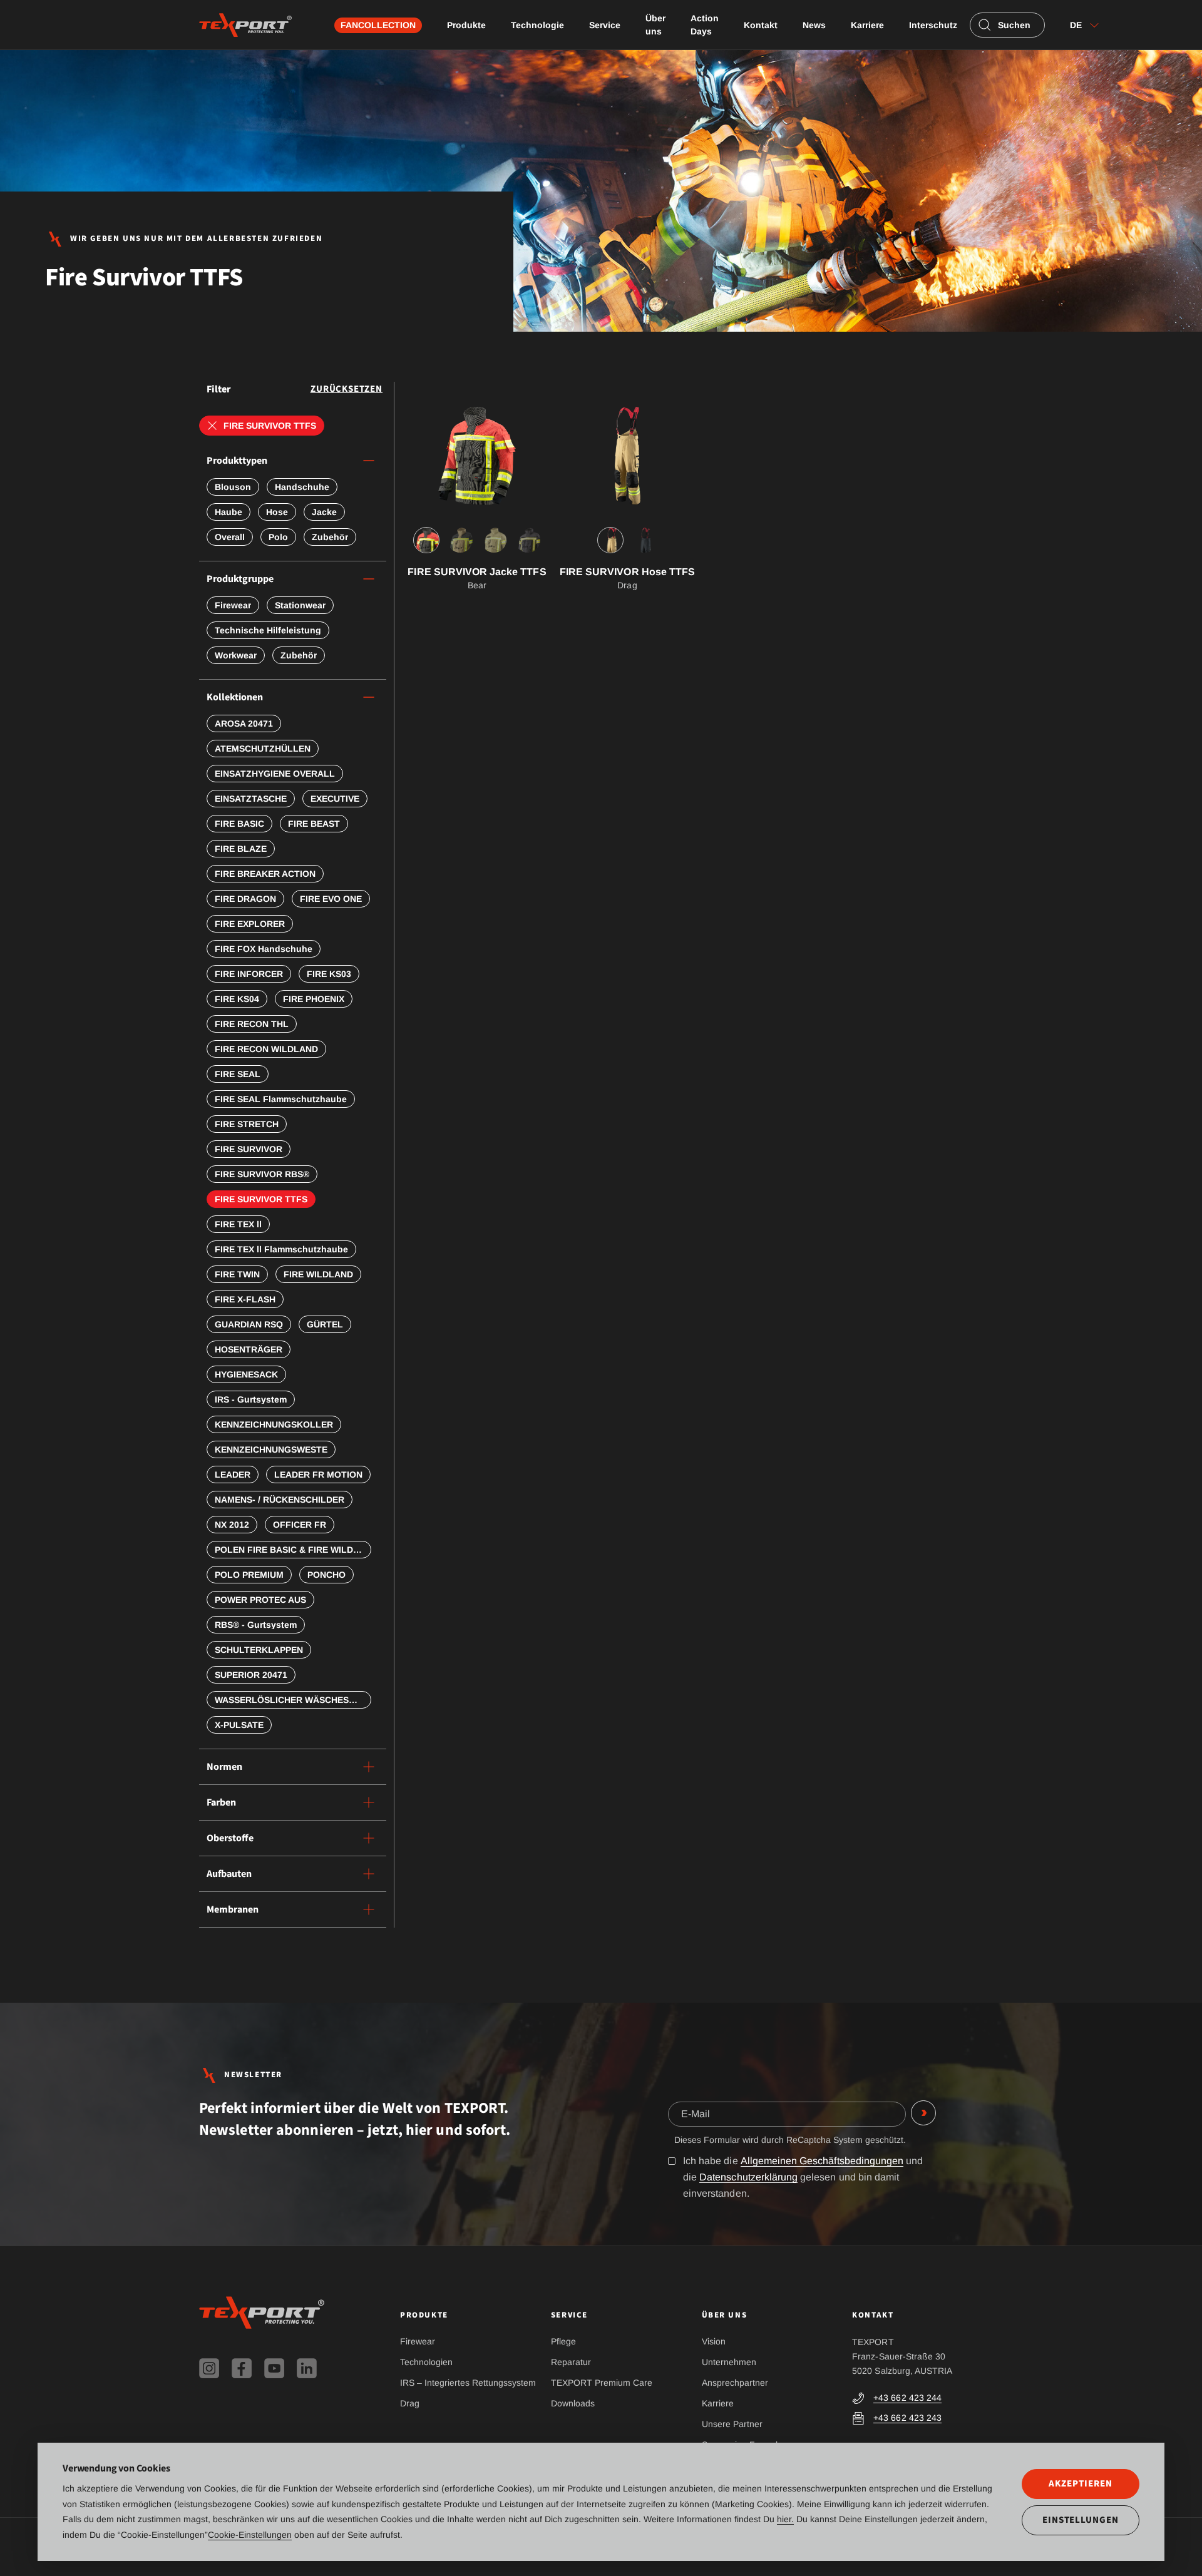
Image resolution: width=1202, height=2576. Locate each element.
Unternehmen (729, 2362)
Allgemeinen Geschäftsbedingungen (822, 2161)
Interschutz (933, 25)
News (814, 25)
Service (605, 25)
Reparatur (571, 2362)
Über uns (655, 25)
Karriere (867, 25)
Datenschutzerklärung (748, 2177)
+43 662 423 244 (907, 2398)
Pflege (563, 2341)
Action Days (705, 25)
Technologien (426, 2362)
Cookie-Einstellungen (250, 2535)
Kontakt (761, 25)
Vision (714, 2341)
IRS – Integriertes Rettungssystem (468, 2383)
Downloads (573, 2403)
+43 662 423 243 (907, 2418)
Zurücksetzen (347, 389)
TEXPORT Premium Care (602, 2383)
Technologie (537, 25)
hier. (785, 2519)
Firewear (418, 2341)
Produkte (466, 25)
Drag (410, 2403)
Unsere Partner (732, 2424)
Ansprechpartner (735, 2383)
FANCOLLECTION (378, 25)
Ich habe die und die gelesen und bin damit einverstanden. (803, 2177)
